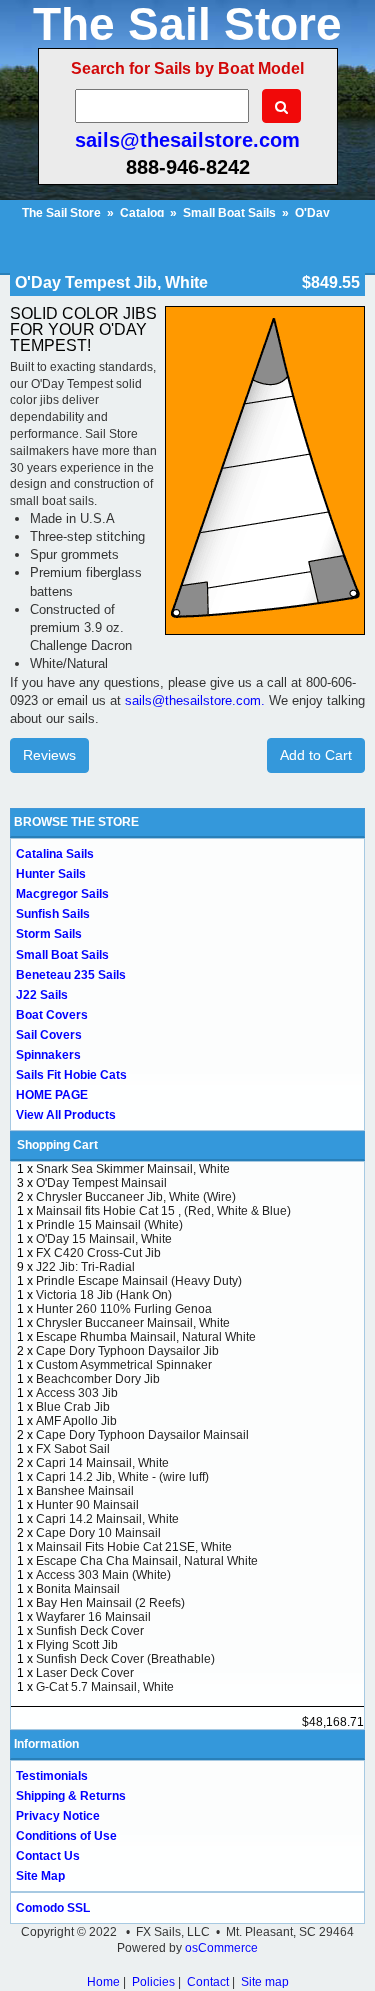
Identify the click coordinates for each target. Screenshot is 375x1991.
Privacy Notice (58, 1816)
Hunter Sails (51, 874)
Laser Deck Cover (85, 1673)
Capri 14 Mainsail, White (102, 1463)
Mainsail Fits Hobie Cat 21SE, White (134, 1547)
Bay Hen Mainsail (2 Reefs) (110, 1603)
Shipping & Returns (71, 1796)
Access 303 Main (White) (103, 1575)
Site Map (40, 1876)
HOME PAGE (52, 1095)
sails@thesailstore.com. (195, 700)
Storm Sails (49, 934)
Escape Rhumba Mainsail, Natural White (146, 1337)
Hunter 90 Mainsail (87, 1505)
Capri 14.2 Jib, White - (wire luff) (122, 1477)
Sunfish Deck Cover (90, 1631)
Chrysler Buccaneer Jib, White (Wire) (136, 1197)
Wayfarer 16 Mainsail (93, 1617)
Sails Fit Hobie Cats (71, 1075)
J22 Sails (42, 995)
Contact (208, 1982)
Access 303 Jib (77, 1393)
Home (103, 1982)
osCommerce (221, 1948)
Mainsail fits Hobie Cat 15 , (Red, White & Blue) (163, 1211)
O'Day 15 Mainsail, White (104, 1239)
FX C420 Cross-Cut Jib (98, 1253)
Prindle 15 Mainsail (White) (109, 1225)
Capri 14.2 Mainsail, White (107, 1519)
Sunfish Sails (53, 914)
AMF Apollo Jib (76, 1421)
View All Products (66, 1115)
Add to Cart (316, 755)
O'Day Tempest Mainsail (101, 1183)
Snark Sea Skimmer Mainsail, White (133, 1169)
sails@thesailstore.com (187, 140)
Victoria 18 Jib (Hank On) (104, 1295)
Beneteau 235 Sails (71, 975)
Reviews (49, 755)
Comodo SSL (53, 1908)
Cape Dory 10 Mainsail (98, 1533)
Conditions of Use (66, 1836)
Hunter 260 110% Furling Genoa (124, 1309)
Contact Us (48, 1856)
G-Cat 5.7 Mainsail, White (105, 1687)
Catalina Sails (55, 854)
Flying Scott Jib (77, 1645)
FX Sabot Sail (73, 1449)
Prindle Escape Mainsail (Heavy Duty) (139, 1281)
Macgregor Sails (62, 894)
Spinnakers (48, 1055)
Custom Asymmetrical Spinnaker (124, 1365)
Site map (265, 1982)
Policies (153, 1982)
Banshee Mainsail (85, 1491)
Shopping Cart (57, 1145)
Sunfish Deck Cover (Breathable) (125, 1659)
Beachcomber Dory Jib (98, 1379)
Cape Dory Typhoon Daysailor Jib (127, 1351)
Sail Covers (49, 1035)
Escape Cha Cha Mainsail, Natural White (147, 1561)
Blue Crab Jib (73, 1407)
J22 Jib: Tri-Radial (85, 1267)
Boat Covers (52, 1015)
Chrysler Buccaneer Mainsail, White (133, 1323)
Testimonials (52, 1776)
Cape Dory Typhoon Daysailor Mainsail (142, 1435)
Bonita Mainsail (78, 1589)
